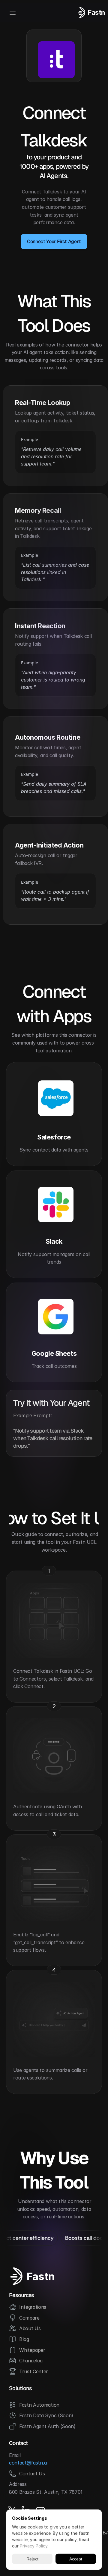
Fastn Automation (39, 2405)
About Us (30, 2328)
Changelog (31, 2361)
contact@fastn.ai (28, 2463)
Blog (24, 2339)
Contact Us (32, 2474)
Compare (29, 2318)
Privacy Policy (34, 2546)
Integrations (33, 2307)
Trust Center (34, 2371)
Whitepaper (32, 2350)
